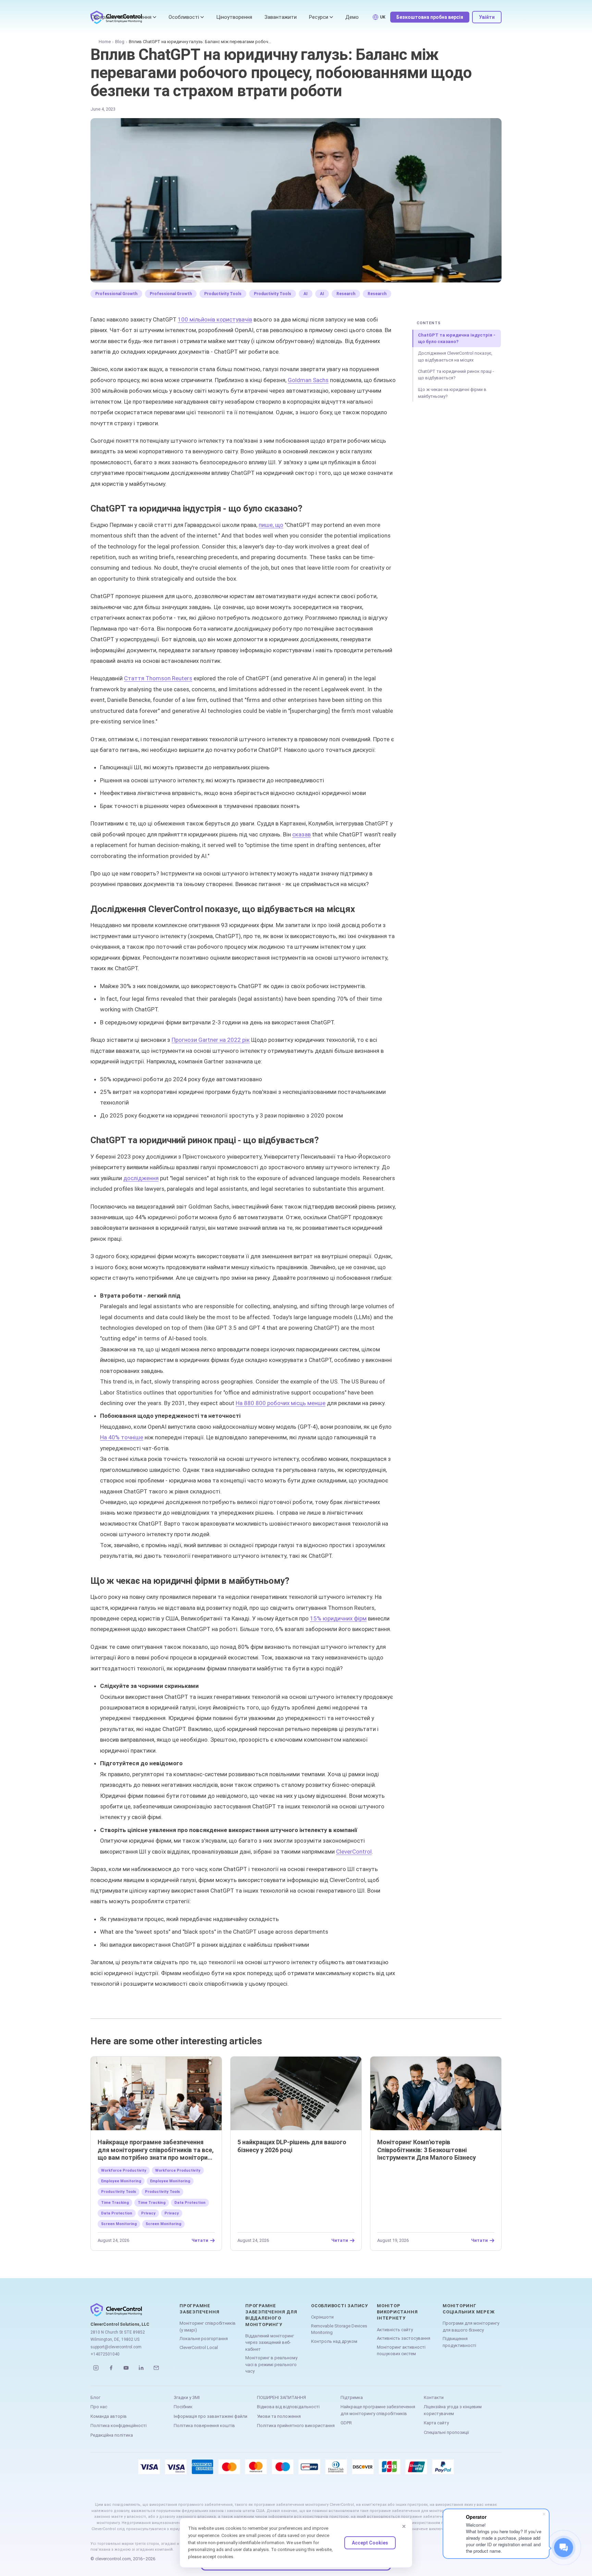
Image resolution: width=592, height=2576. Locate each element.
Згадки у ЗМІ (187, 2397)
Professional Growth (116, 294)
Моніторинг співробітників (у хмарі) (208, 2327)
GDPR (346, 2423)
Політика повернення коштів (204, 2426)
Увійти (487, 17)
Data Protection (190, 2203)
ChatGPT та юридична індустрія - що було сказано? (457, 338)
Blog (120, 42)
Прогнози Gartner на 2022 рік (211, 1040)
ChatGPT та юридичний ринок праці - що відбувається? (456, 375)
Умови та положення (279, 2416)
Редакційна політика (112, 2435)
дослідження (141, 1178)
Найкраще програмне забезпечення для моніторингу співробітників (378, 2410)
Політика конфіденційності (119, 2426)
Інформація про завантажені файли (211, 2416)
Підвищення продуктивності (459, 2342)
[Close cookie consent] (404, 2526)
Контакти (434, 2397)
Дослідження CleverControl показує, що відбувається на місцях (455, 357)
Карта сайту (436, 2423)
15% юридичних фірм (338, 1618)
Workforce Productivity (124, 2170)
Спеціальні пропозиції (446, 2432)
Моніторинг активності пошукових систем (401, 2351)
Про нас (99, 2407)
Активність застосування (404, 2338)
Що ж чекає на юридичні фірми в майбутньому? (452, 393)
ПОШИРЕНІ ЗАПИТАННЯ (281, 2397)
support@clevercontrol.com (116, 2347)
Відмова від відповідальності (288, 2407)
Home (105, 42)
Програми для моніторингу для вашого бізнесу (471, 2327)
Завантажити (281, 17)
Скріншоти (322, 2317)
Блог (95, 2397)
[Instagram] (96, 2368)
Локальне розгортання (204, 2339)
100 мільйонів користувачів (215, 319)
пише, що (271, 525)
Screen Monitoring (119, 2224)
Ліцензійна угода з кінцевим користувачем (453, 2410)
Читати (200, 2240)
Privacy (148, 2213)
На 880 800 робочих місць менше (281, 1403)
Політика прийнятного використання (296, 2426)
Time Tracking (115, 2203)
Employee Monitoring (121, 2181)
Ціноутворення (234, 17)
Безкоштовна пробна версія (430, 17)
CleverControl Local (199, 2347)
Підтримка (352, 2397)
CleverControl (354, 1852)
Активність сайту (395, 2330)
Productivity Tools (223, 294)
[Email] (156, 2368)
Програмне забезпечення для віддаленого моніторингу (271, 2315)
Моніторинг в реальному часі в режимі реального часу (271, 2364)
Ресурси (319, 17)
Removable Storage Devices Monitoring (339, 2329)
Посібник (183, 2407)
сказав (301, 834)
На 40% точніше (122, 1437)
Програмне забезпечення (121, 17)
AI (306, 294)
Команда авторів (109, 2416)
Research (346, 294)
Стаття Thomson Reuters (158, 678)
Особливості (184, 17)
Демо (352, 17)
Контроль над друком (334, 2341)
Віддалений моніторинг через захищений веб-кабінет (270, 2343)
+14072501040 (105, 2354)
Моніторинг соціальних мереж (468, 2309)
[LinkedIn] (141, 2368)
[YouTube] (126, 2368)
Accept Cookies (370, 2543)
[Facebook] (111, 2368)
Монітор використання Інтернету (397, 2312)
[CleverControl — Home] (128, 2310)
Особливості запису (340, 2306)
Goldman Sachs (308, 380)
